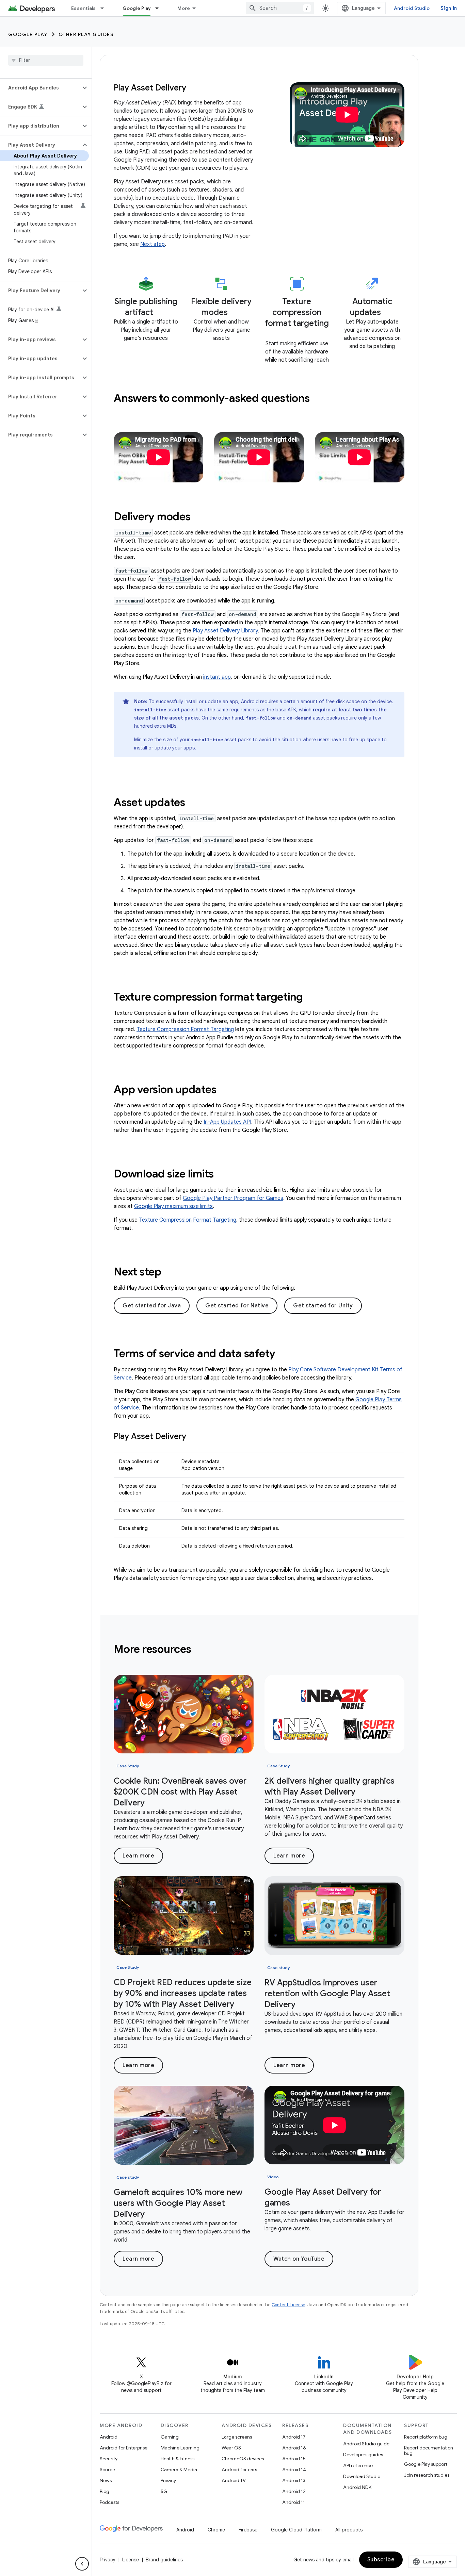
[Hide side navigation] (82, 2564)
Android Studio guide (366, 2444)
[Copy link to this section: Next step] (173, 1273)
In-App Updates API (227, 1122)
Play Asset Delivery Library (225, 631)
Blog (105, 2491)
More (184, 8)
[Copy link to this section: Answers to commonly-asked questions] (319, 399)
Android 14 (294, 2470)
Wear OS (231, 2448)
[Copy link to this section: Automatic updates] (388, 314)
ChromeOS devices (243, 2459)
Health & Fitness (178, 2459)
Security (109, 2459)
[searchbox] (46, 60)
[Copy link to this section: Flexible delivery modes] (235, 314)
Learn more (138, 1856)
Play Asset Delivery (150, 88)
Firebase (248, 2530)
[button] (40, 88)
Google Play (137, 8)
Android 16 (294, 2448)
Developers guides (363, 2455)
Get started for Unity (323, 1306)
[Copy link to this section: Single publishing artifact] (160, 314)
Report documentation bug (429, 2450)
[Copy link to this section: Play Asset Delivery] (193, 1438)
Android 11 (294, 2502)
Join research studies (427, 2475)
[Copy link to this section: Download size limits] (223, 1175)
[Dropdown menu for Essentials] (105, 8)
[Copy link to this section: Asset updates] (194, 803)
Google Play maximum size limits (173, 1206)
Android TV (234, 2480)
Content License (288, 2305)
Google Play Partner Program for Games (233, 1198)
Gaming (170, 2437)
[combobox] (280, 8)
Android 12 (294, 2491)
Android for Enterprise (124, 2448)
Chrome (216, 2530)
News (106, 2480)
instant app (217, 677)
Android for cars (239, 2470)
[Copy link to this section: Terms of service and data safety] (285, 1354)
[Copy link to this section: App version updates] (225, 1090)
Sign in (449, 8)
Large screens (237, 2437)
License (131, 2560)
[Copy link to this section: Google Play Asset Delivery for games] (297, 2204)
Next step (153, 244)
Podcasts (109, 2502)
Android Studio (412, 8)
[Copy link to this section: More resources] (200, 1650)
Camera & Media (179, 2470)
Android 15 (294, 2459)
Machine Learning (180, 2448)
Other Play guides (86, 34)
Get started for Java (152, 1306)
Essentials (84, 8)
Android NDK (357, 2487)
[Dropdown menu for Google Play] (160, 8)
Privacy (168, 2480)
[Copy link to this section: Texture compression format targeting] (297, 335)
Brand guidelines (164, 2560)
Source (107, 2470)
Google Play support (426, 2464)
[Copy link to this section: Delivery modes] (199, 517)
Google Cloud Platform (296, 2530)
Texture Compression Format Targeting (185, 1029)
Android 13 (294, 2480)
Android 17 (294, 2437)
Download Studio (362, 2476)
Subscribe (381, 2560)
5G (164, 2491)
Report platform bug (426, 2437)
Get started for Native (237, 1306)
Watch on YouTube (299, 2259)
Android (109, 2437)
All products (349, 2530)
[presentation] (259, 398)
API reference (358, 2465)
